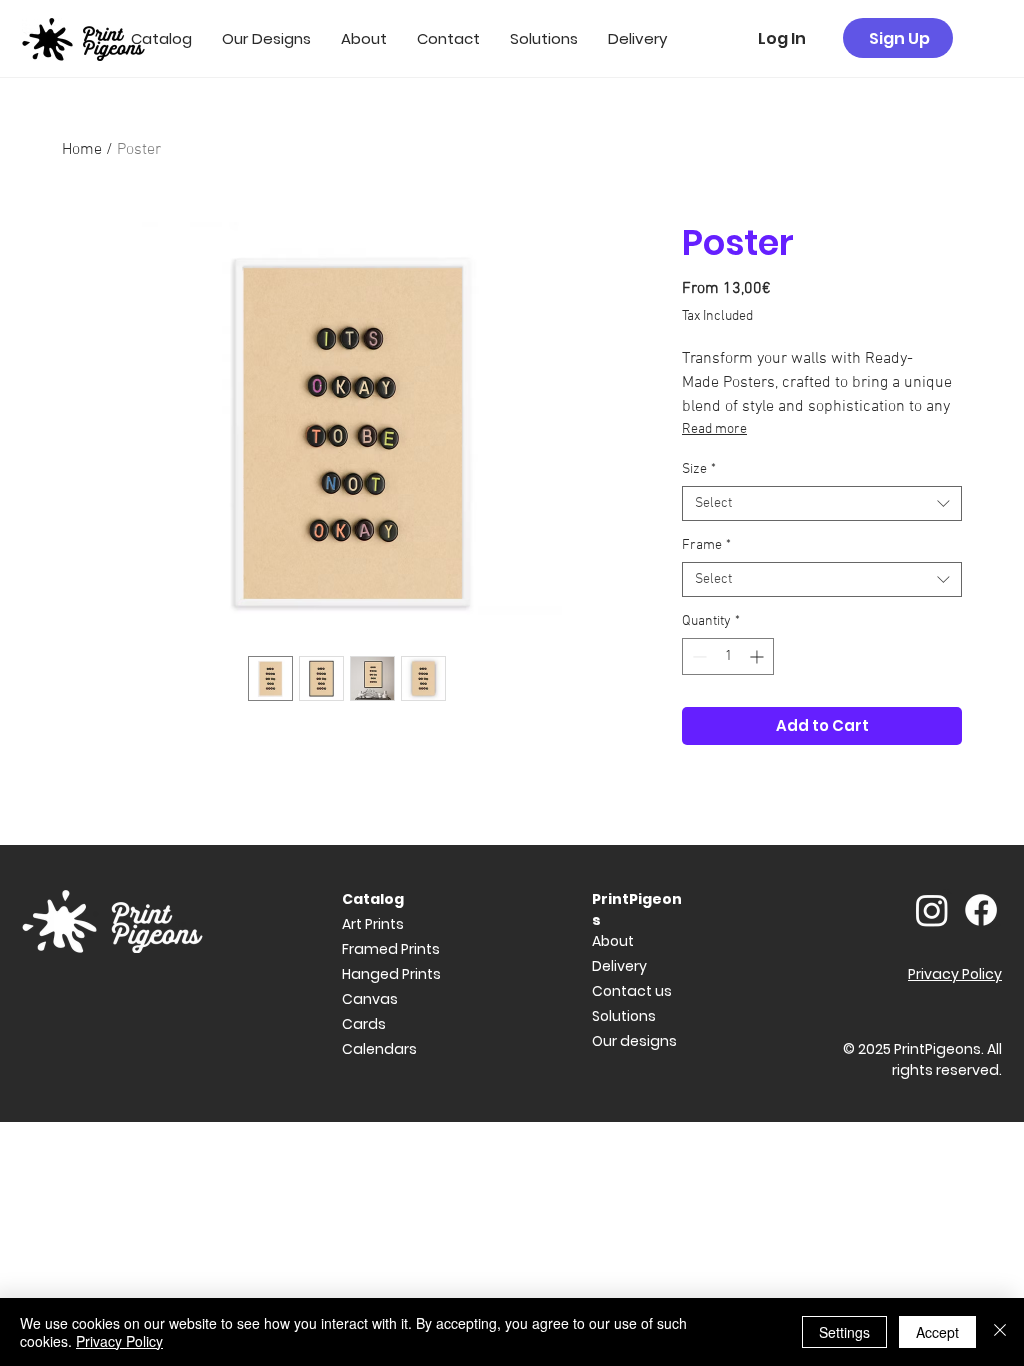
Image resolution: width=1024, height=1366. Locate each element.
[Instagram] (932, 910)
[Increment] (758, 656)
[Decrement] (697, 656)
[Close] (1000, 1332)
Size (699, 469)
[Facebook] (981, 910)
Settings (844, 1332)
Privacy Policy (119, 1341)
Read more (714, 429)
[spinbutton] (728, 656)
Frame (706, 545)
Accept (937, 1332)
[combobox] (822, 503)
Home (82, 150)
